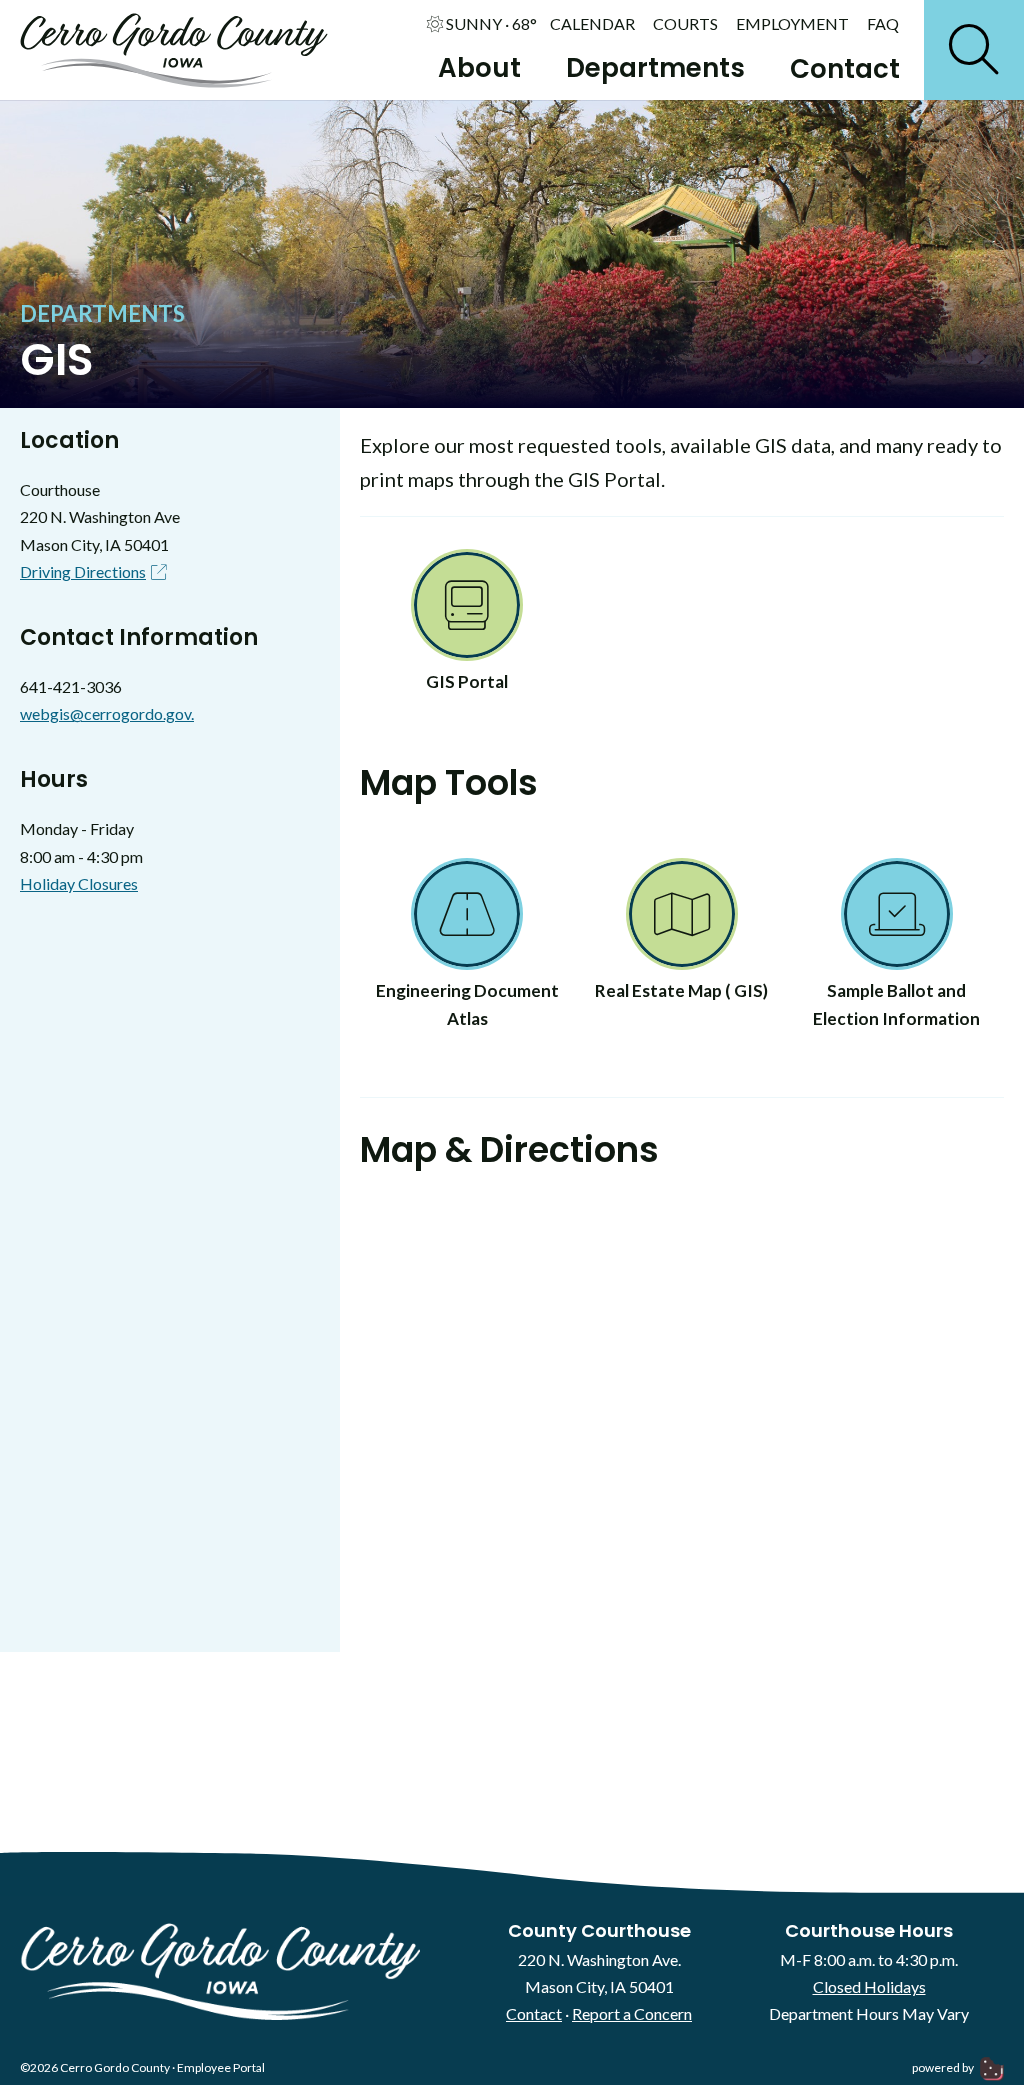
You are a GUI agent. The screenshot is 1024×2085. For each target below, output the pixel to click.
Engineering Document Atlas (467, 1004)
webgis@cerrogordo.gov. (107, 713)
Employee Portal (221, 2067)
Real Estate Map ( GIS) (681, 990)
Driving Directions (83, 571)
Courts (685, 24)
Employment (792, 24)
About (479, 68)
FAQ (883, 24)
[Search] (974, 50)
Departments (655, 68)
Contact (845, 69)
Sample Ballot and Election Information (896, 1004)
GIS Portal (467, 681)
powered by (944, 2067)
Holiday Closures (79, 883)
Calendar (592, 24)
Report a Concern (632, 2013)
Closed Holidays (869, 1986)
